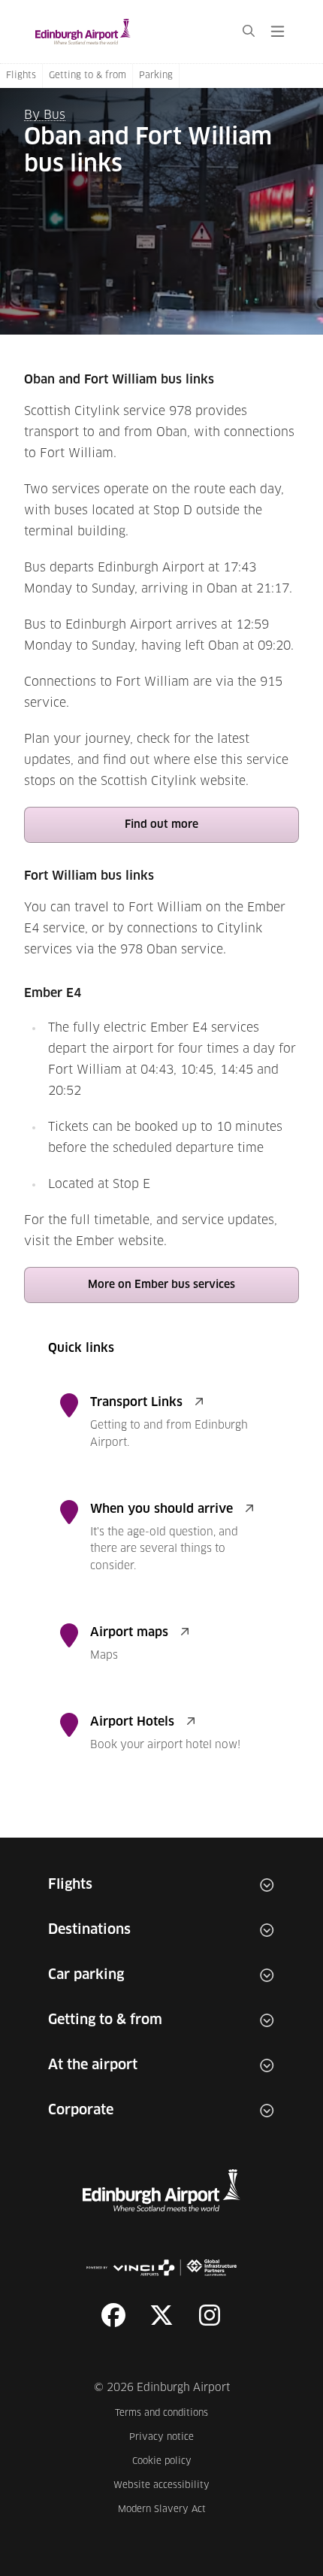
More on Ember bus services (161, 1285)
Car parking (86, 1975)
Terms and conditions (162, 2413)
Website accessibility (161, 2485)
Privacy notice (169, 2437)
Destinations (89, 1930)
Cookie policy (171, 2461)
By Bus (45, 115)
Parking (156, 76)
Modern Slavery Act (164, 2509)
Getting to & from (88, 76)
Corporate (81, 2111)
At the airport (93, 2065)
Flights (21, 76)
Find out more (161, 825)
